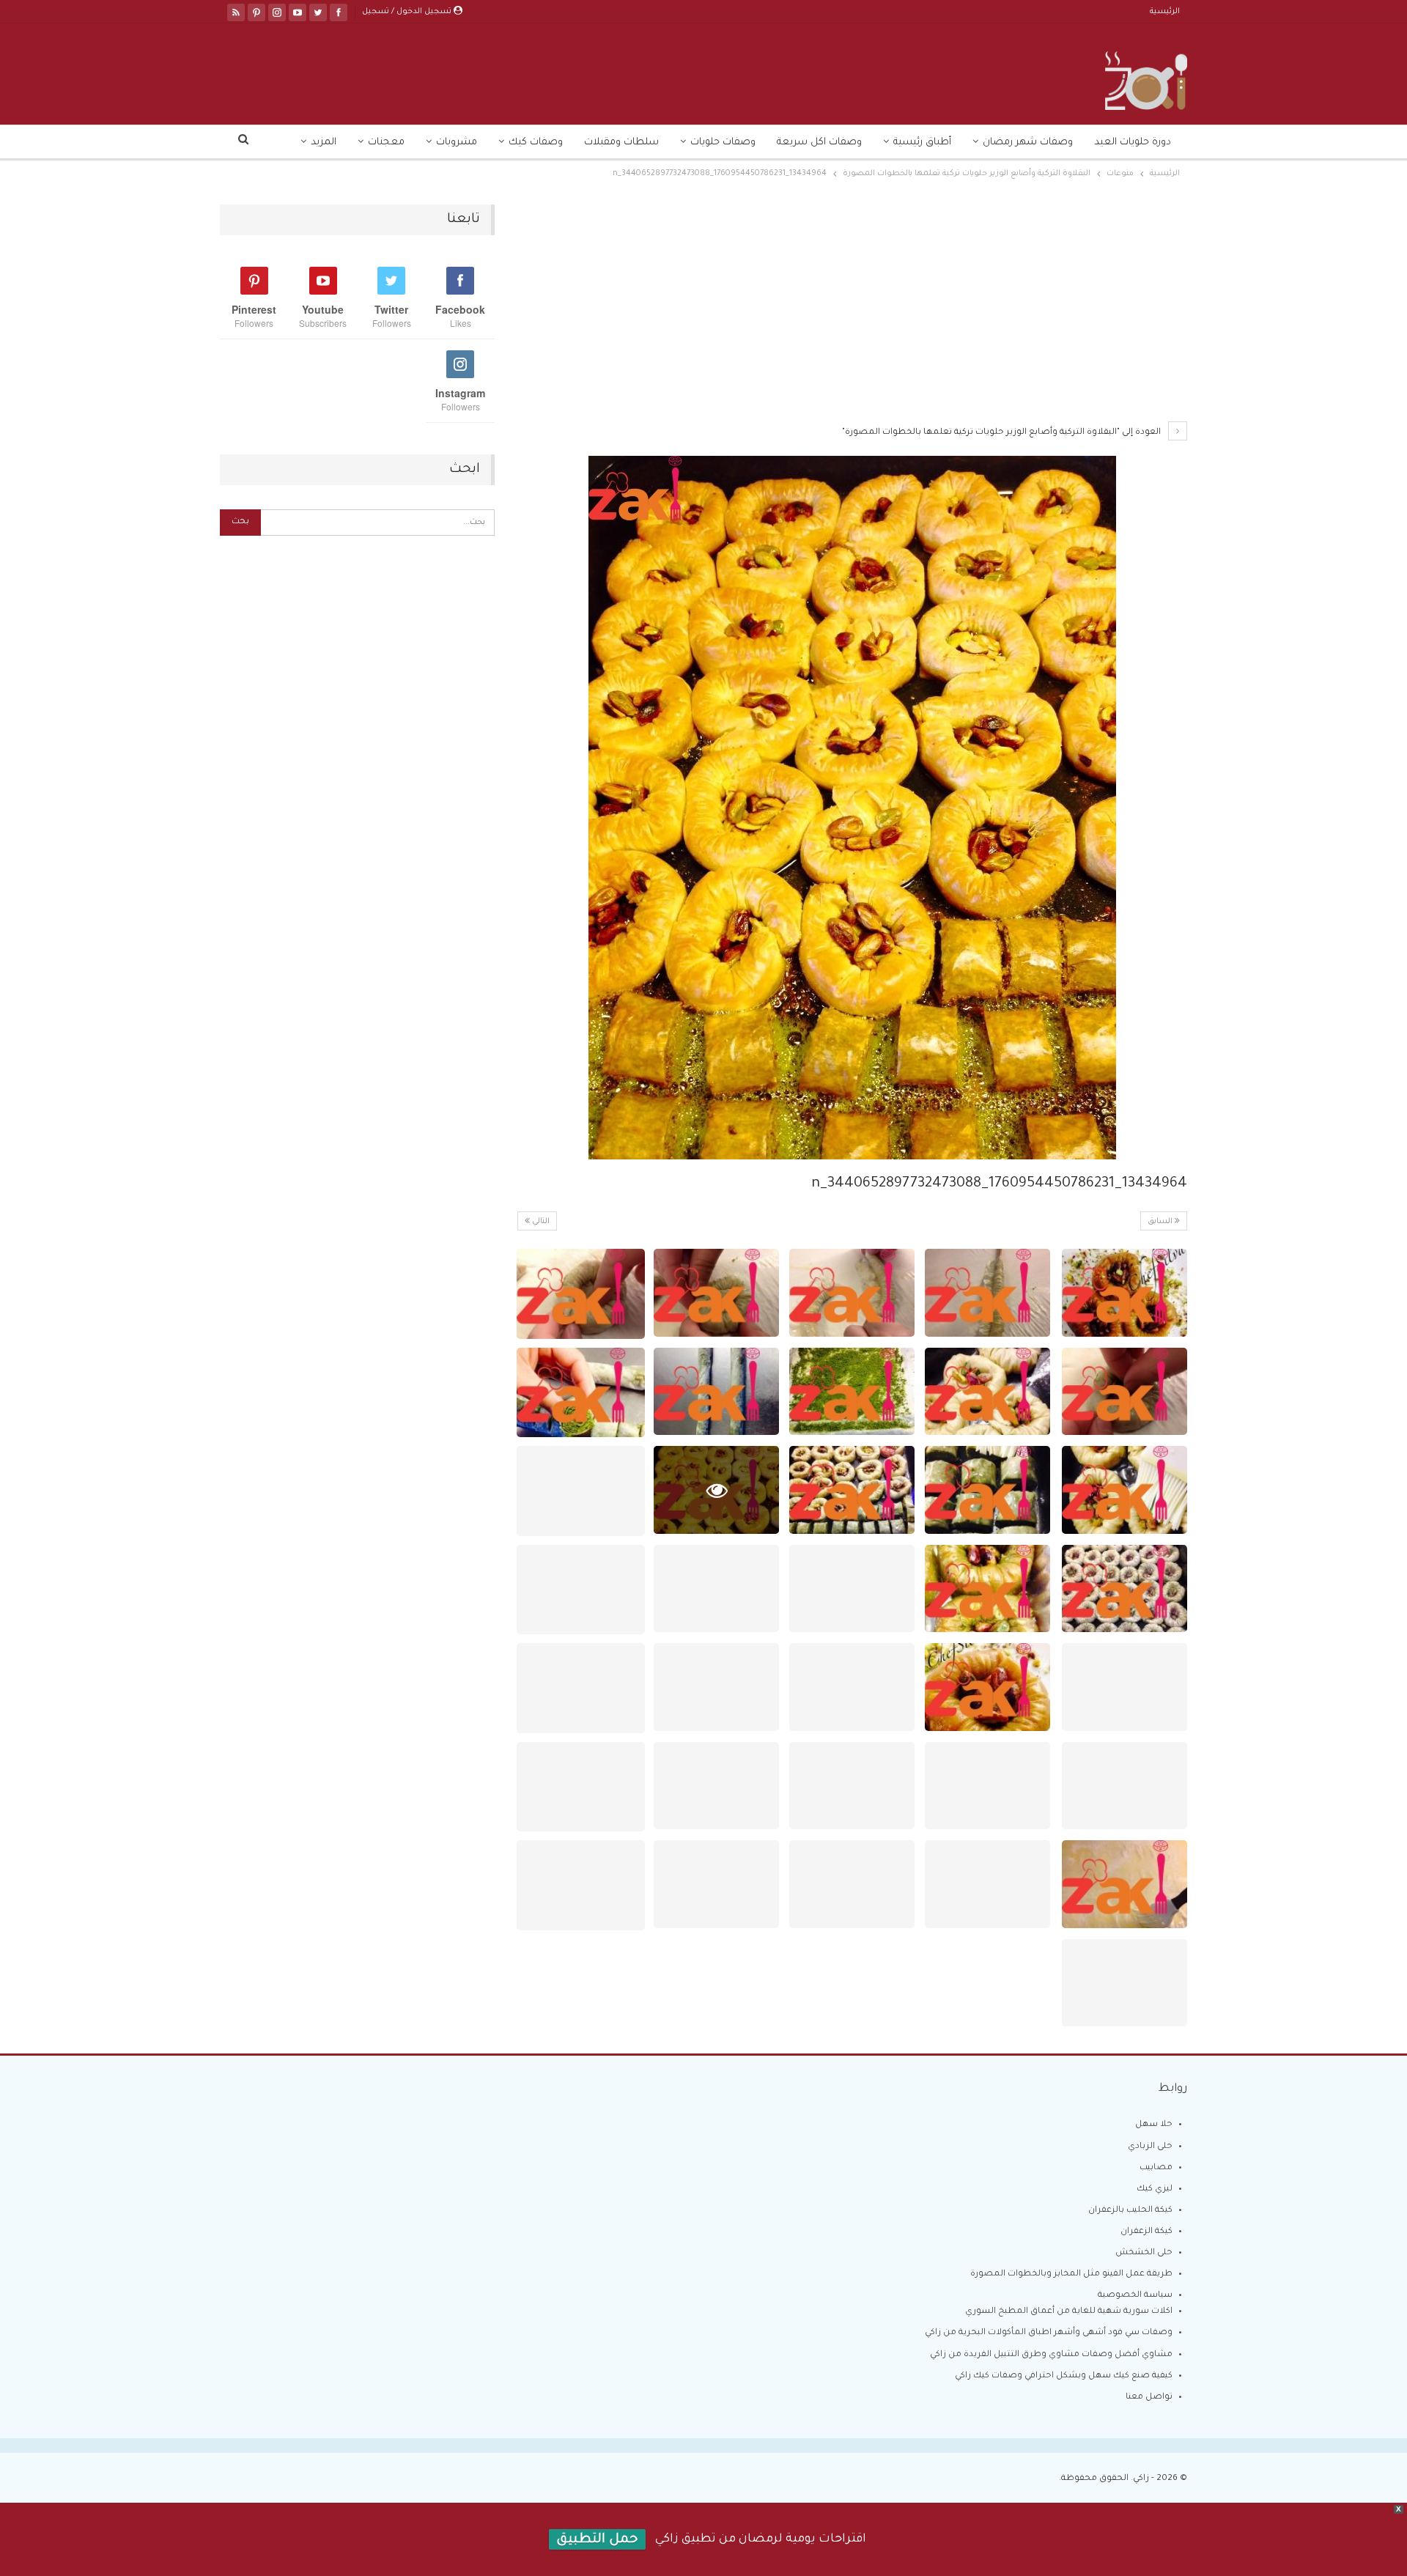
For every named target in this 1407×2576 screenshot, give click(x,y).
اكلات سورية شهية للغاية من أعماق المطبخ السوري (1069, 2312)
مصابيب (1156, 2168)
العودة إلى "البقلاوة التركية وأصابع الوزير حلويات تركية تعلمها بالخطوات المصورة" (1002, 433)
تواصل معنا (1149, 2398)
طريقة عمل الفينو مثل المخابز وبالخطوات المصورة (1071, 2274)
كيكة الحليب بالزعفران (1130, 2211)
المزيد (324, 143)
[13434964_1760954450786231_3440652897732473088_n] (1125, 1293)
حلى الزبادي (1150, 2147)
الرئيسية (1165, 12)
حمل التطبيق (597, 2540)
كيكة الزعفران (1146, 2232)
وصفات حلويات (723, 143)
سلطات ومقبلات (621, 143)
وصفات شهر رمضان (1028, 143)
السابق (1161, 1222)
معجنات (386, 143)
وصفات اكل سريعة (819, 143)
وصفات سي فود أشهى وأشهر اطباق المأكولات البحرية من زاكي (1049, 2333)
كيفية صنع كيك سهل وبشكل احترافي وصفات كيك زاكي (1064, 2376)
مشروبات (457, 143)
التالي (540, 1222)
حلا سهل (1154, 2125)
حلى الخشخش (1144, 2253)
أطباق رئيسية (922, 143)
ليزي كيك (1155, 2189)
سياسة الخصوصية (1135, 2296)
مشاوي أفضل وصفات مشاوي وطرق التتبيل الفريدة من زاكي (1051, 2355)
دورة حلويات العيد (1133, 143)
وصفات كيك (536, 143)
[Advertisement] (852, 313)
